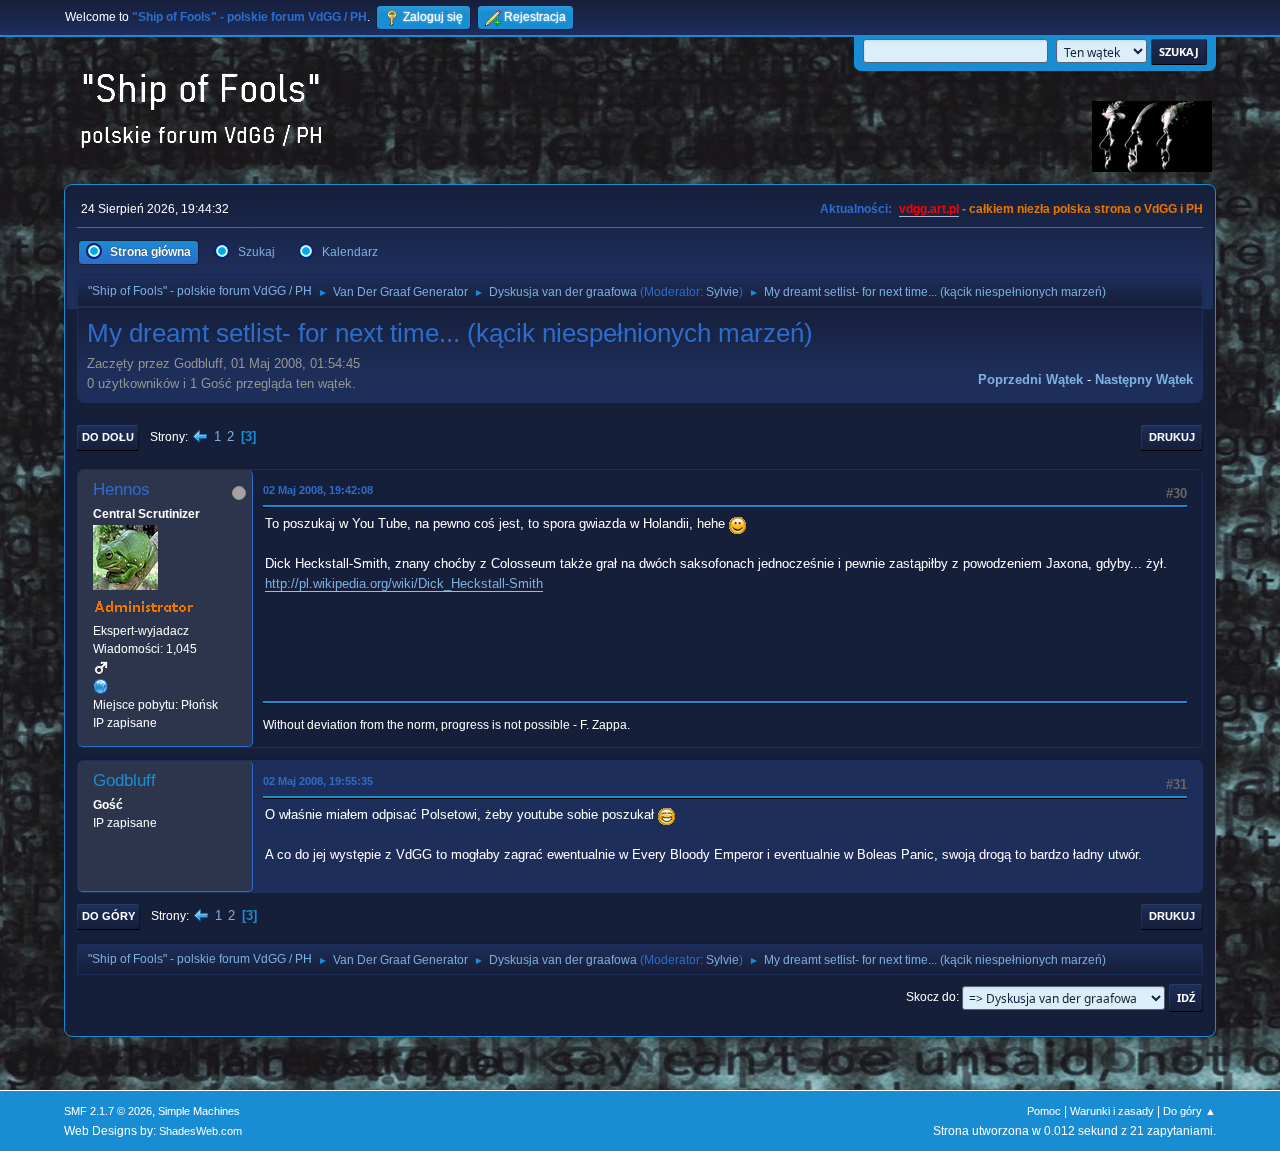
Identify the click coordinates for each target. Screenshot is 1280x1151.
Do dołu (108, 437)
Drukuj (1172, 437)
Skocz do (931, 997)
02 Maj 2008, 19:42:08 (318, 490)
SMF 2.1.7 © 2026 (108, 1111)
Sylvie (722, 292)
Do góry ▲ (1189, 1111)
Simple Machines (199, 1111)
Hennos (121, 489)
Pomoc (1044, 1111)
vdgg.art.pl (929, 209)
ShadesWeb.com (200, 1131)
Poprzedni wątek (1030, 379)
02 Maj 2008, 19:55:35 (318, 781)
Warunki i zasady (1112, 1111)
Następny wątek (1144, 379)
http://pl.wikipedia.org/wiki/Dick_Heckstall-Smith (404, 583)
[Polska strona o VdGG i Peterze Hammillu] (101, 686)
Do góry (108, 916)
